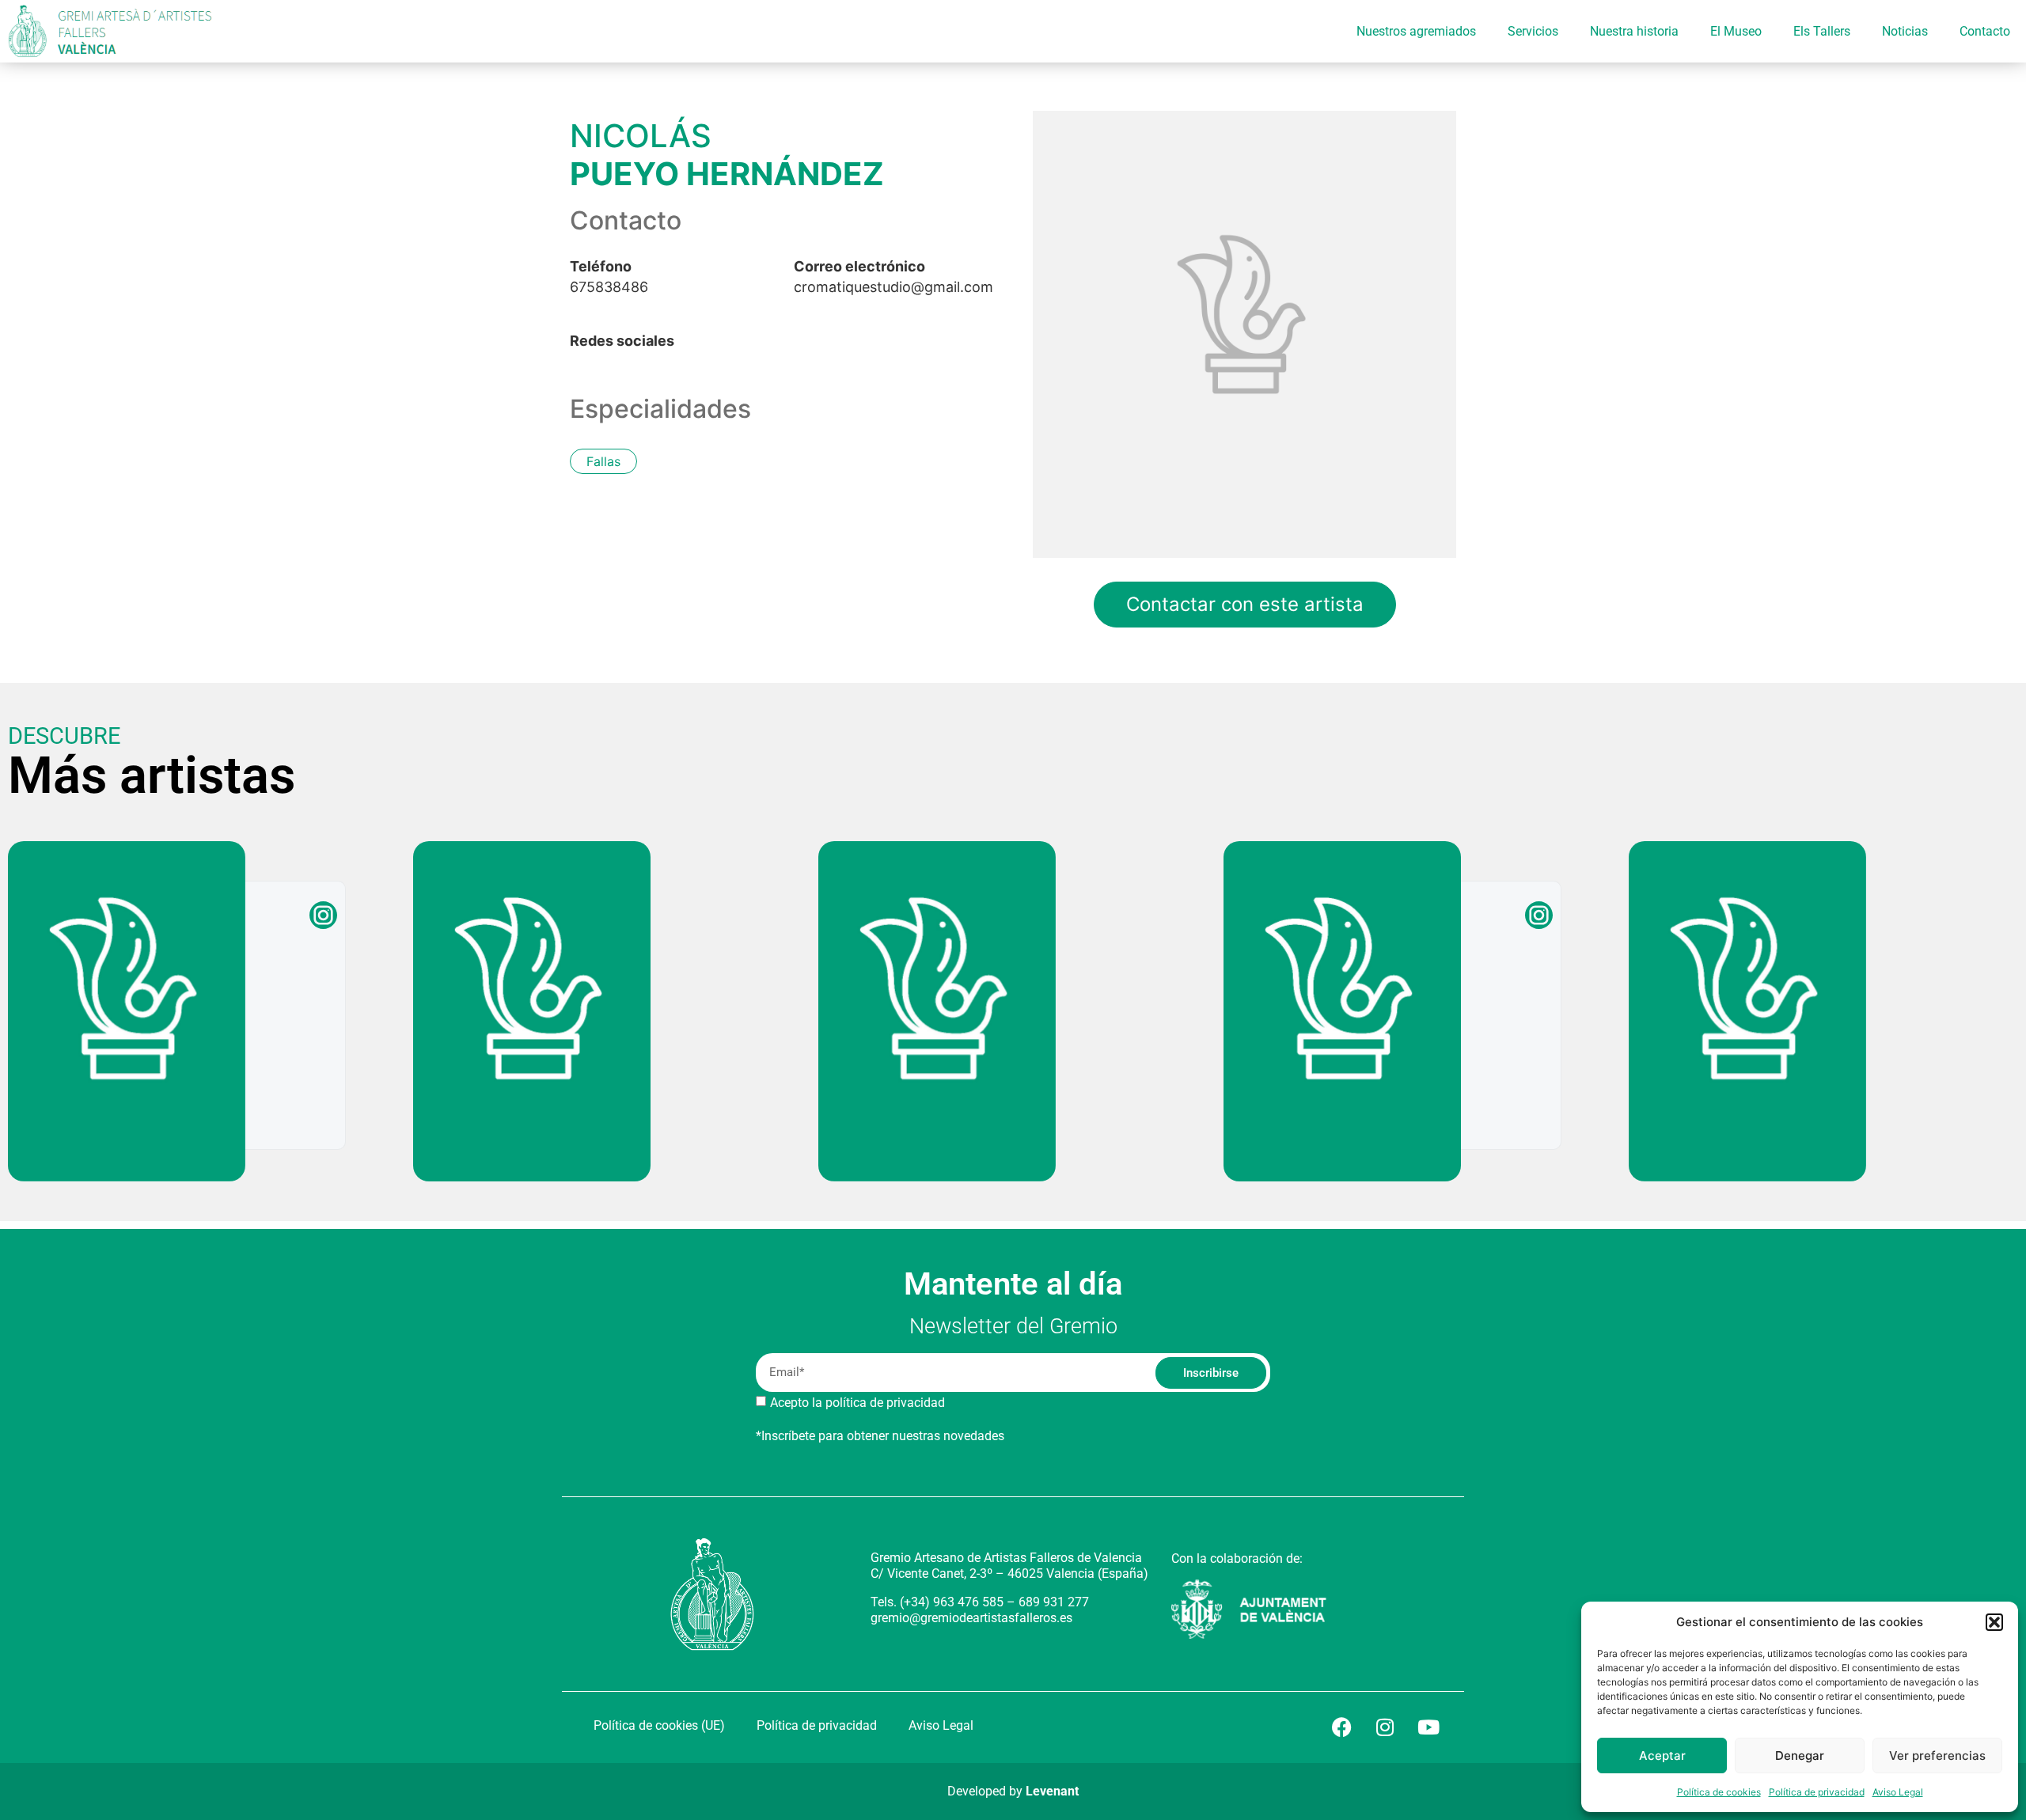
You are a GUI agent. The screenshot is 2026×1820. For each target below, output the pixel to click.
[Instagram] (1385, 1727)
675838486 (609, 277)
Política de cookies (1719, 1792)
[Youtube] (1428, 1727)
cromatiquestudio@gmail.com (893, 277)
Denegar (1800, 1756)
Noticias (1905, 31)
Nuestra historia (1634, 31)
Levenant (1052, 1791)
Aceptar (1662, 1756)
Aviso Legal (1898, 1792)
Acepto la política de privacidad (857, 1403)
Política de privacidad (1817, 1792)
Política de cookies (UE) (659, 1725)
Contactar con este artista (1245, 604)
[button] (1994, 1622)
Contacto (1985, 31)
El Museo (1736, 31)
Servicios (1533, 31)
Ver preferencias (1937, 1756)
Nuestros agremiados (1416, 31)
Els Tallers (1822, 31)
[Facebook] (1341, 1727)
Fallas (603, 461)
